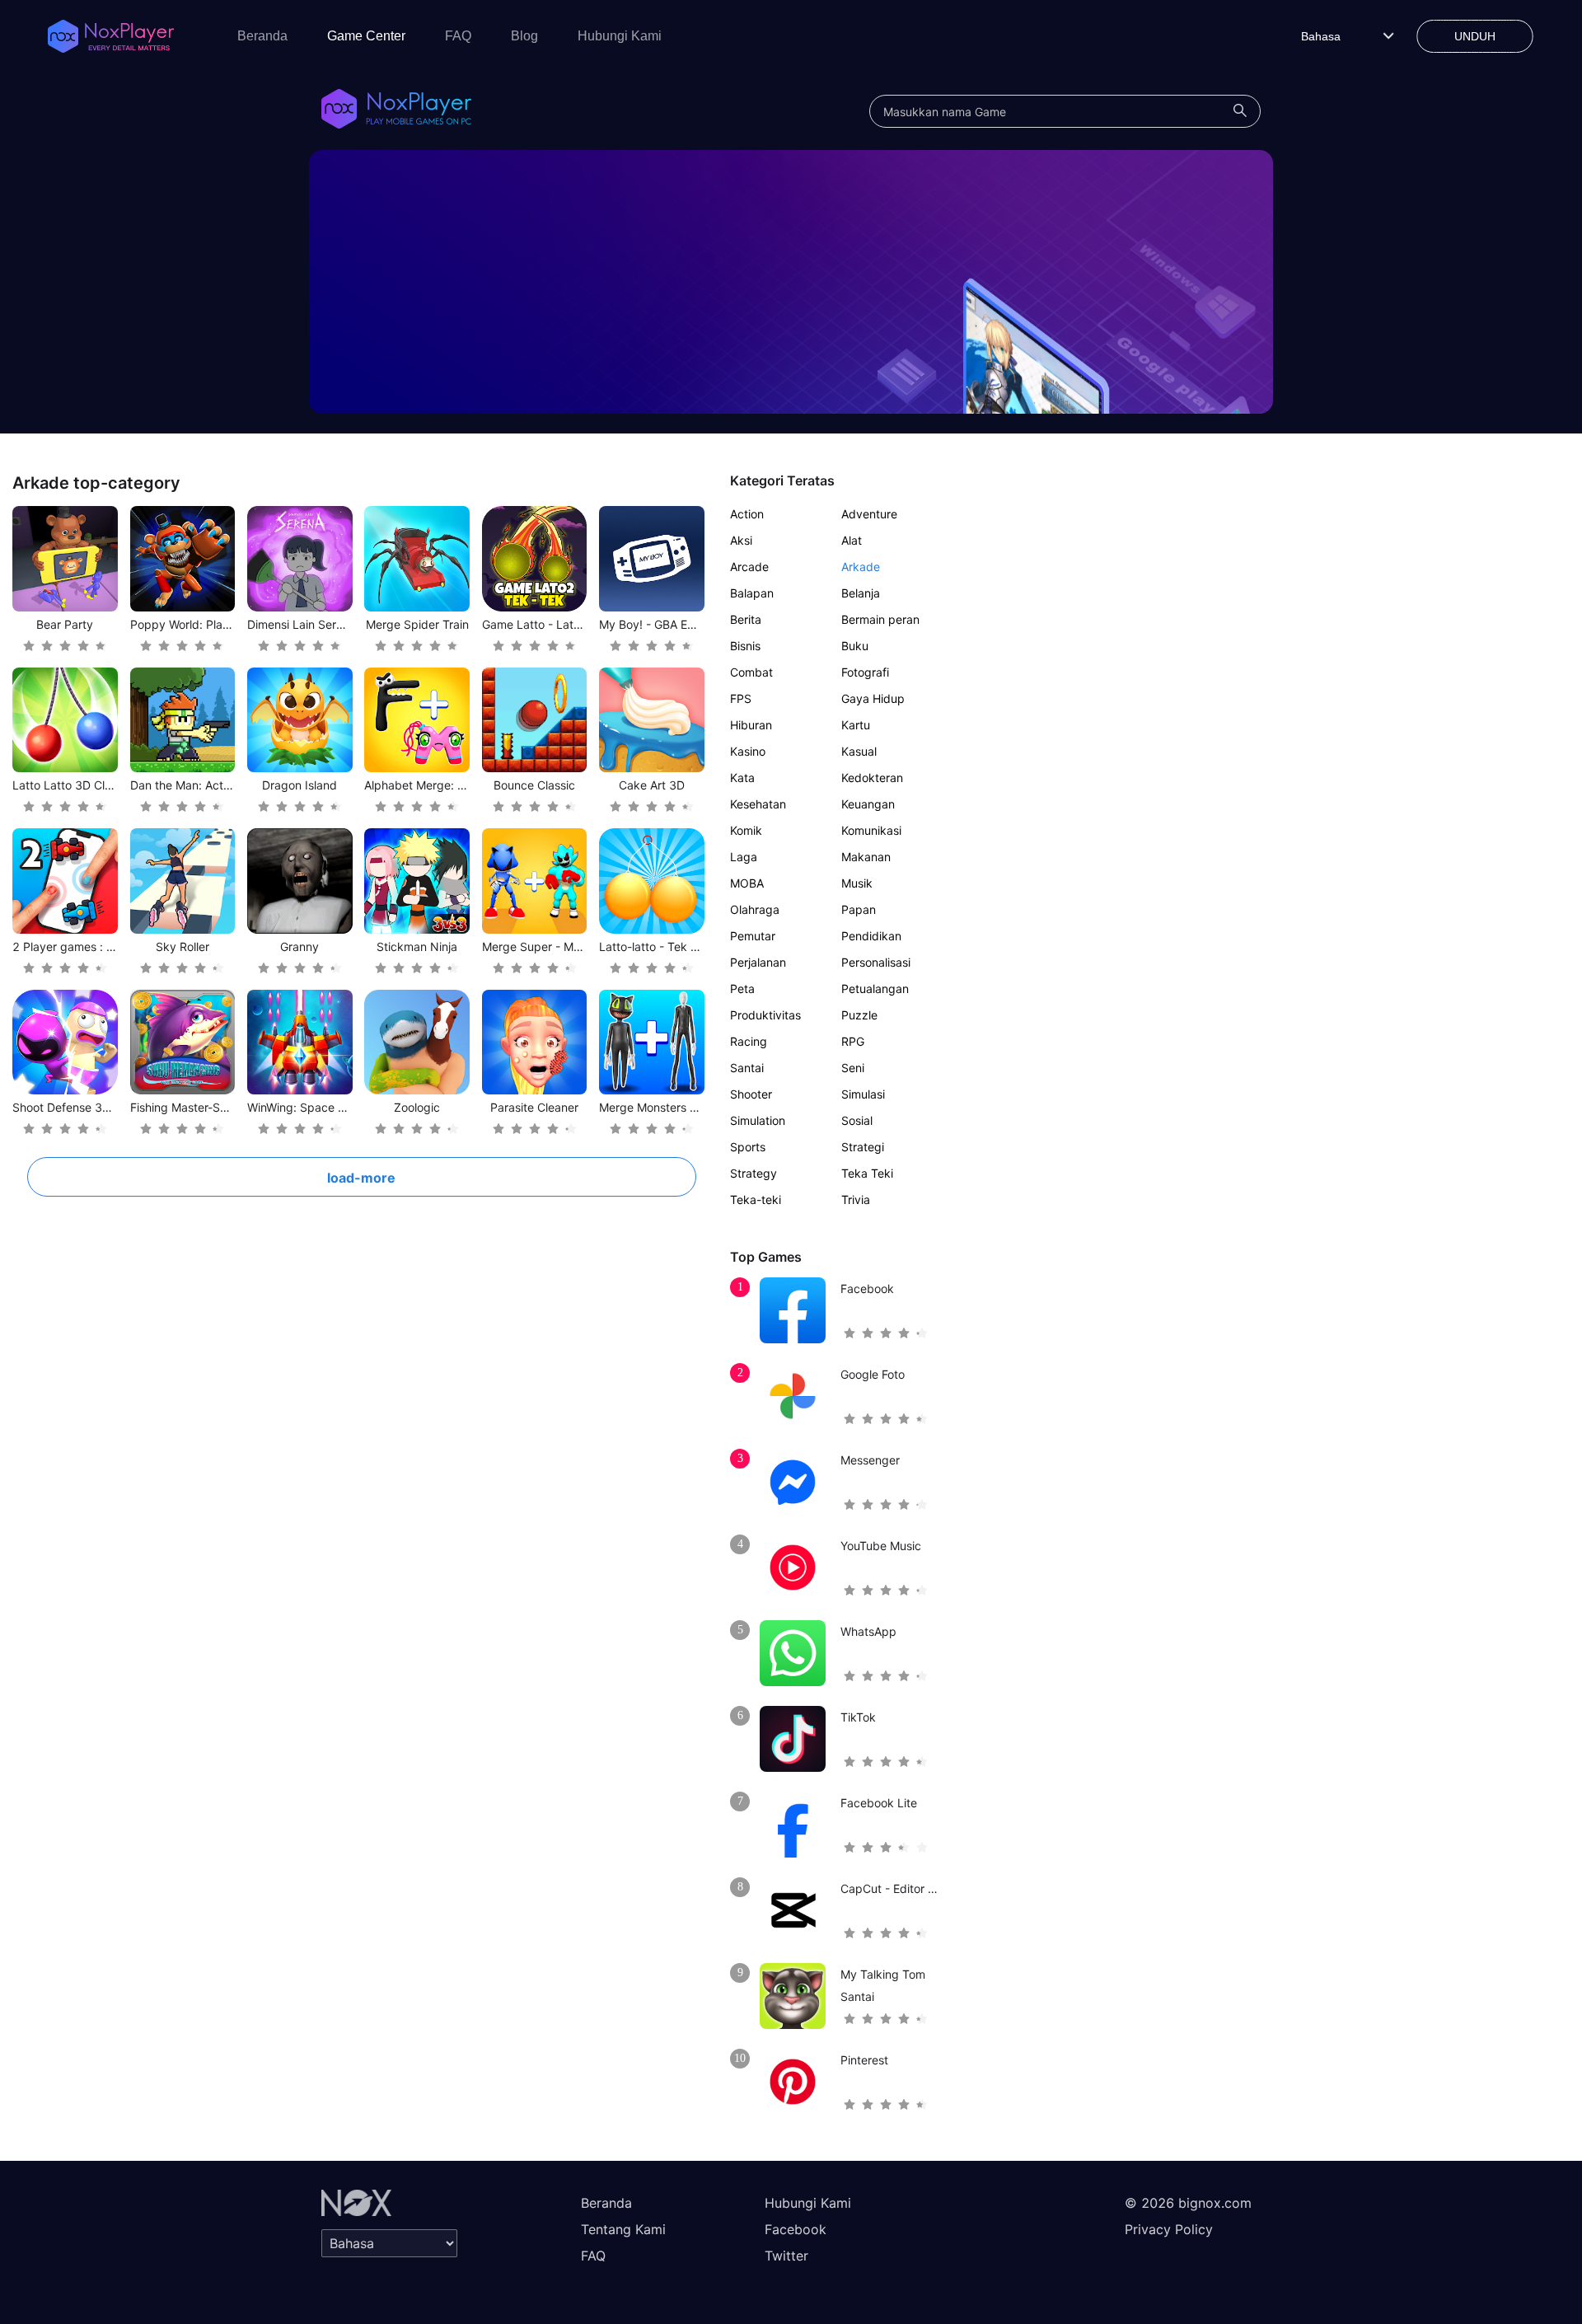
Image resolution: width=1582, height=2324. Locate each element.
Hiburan (751, 725)
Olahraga (755, 909)
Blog (524, 36)
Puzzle (859, 1015)
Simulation (758, 1120)
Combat (751, 672)
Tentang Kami (623, 2229)
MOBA (747, 883)
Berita (746, 619)
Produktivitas (765, 1015)
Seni (853, 1068)
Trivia (856, 1199)
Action (747, 514)
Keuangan (868, 804)
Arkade (861, 567)
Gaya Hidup (873, 698)
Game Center (366, 36)
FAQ (458, 36)
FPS (741, 698)
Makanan (866, 857)
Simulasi (863, 1094)
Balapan (752, 593)
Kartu (856, 725)
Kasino (748, 751)
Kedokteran (872, 778)
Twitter (786, 2256)
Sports (748, 1147)
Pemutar (753, 936)
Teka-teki (756, 1199)
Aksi (741, 540)
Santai (747, 1068)
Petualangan (875, 989)
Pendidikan (871, 936)
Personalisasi (876, 962)
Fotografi (865, 672)
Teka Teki (867, 1173)
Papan (859, 909)
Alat (852, 540)
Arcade (749, 567)
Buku (855, 646)
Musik (857, 883)
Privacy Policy (1169, 2229)
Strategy (754, 1173)
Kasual (859, 751)
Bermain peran (880, 619)
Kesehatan (758, 804)
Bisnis (745, 646)
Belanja (861, 593)
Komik (746, 830)
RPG (853, 1041)
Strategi (863, 1147)
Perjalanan (758, 962)
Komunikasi (871, 830)
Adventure (869, 514)
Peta (742, 989)
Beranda (262, 36)
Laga (744, 857)
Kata (742, 778)
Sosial (857, 1120)
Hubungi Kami (620, 36)
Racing (749, 1041)
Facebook (796, 2229)
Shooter (751, 1094)
